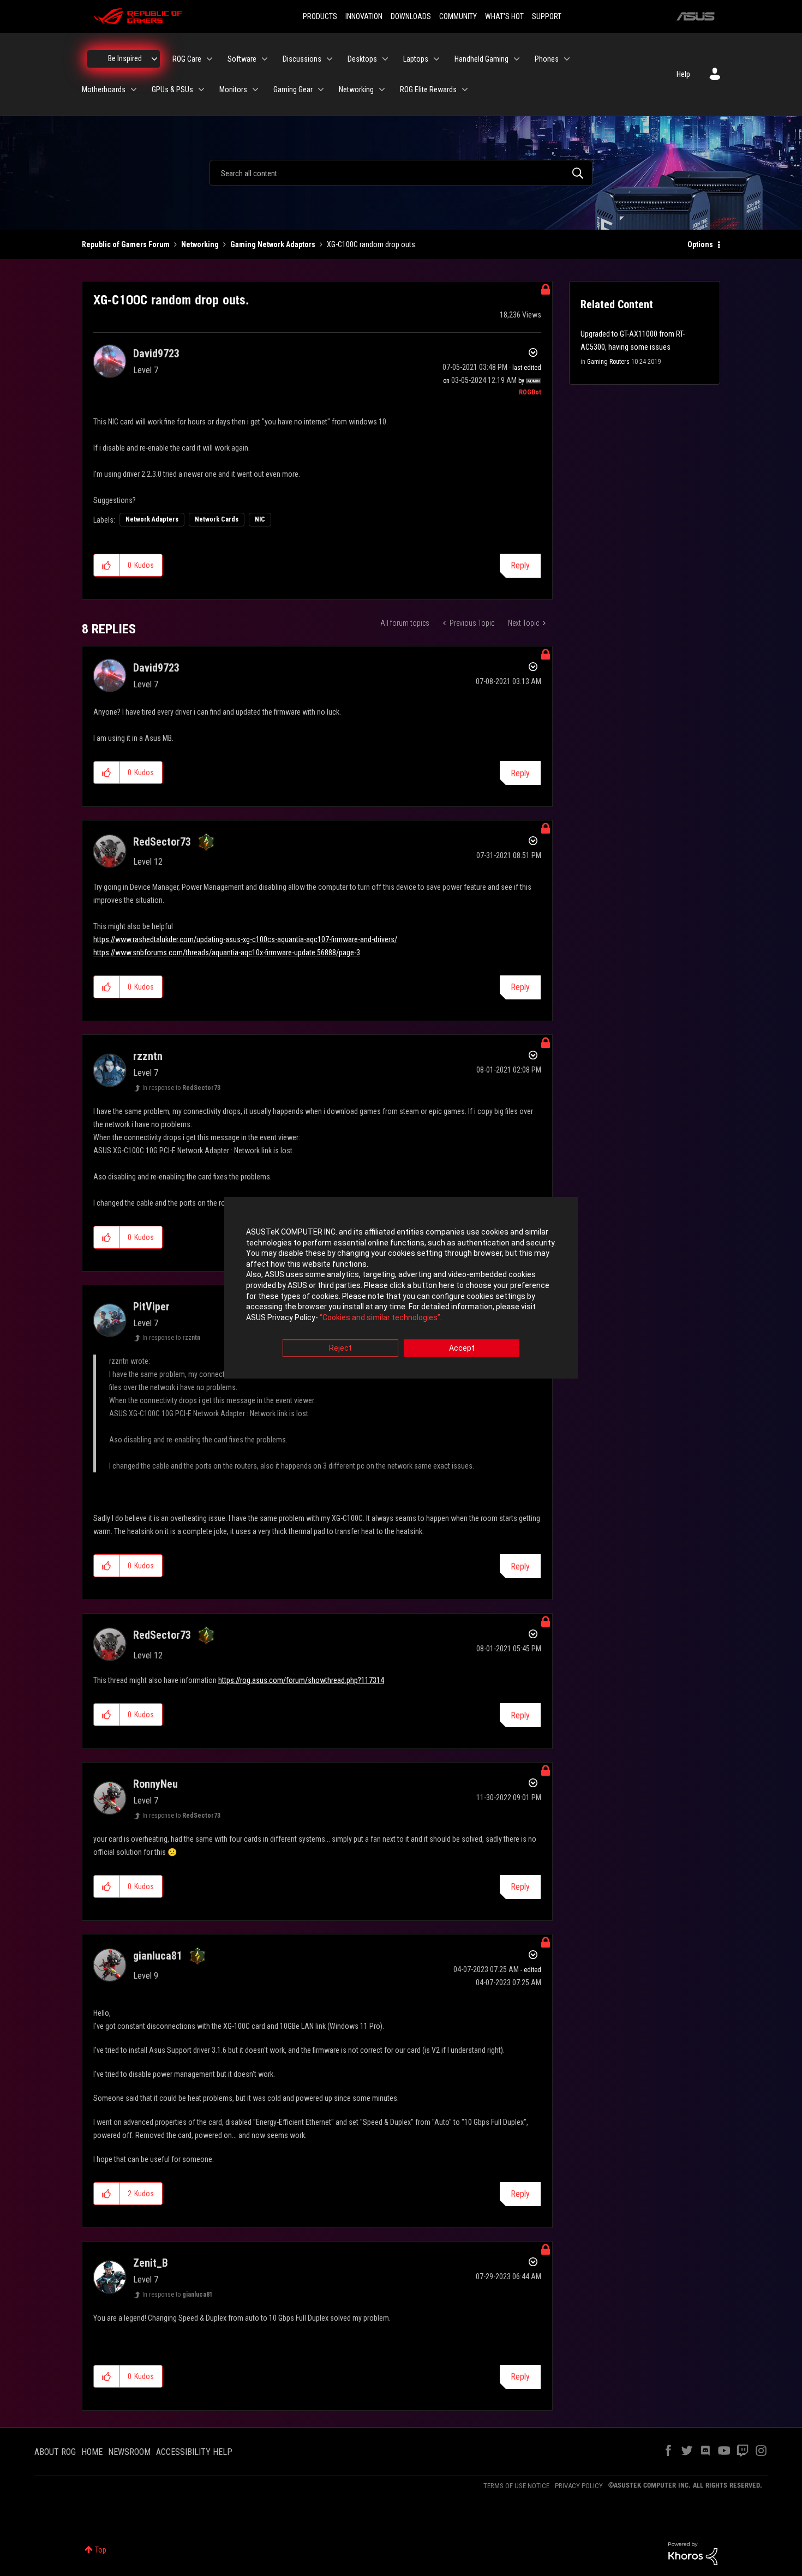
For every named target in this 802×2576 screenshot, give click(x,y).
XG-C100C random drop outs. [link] (372, 244)
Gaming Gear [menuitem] (293, 89)
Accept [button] (462, 1349)
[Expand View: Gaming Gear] (321, 89)
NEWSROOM (129, 2452)
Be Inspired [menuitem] (125, 58)
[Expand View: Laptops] (436, 59)
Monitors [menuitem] (233, 89)
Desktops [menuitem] (362, 59)
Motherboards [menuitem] (104, 89)
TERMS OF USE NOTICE (516, 2486)
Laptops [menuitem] (416, 59)
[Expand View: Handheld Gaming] (517, 59)
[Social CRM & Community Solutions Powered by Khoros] (693, 2553)
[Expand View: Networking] (382, 89)
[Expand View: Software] (265, 59)
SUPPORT (547, 16)
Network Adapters (152, 519)
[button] (107, 565)
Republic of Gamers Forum (126, 244)
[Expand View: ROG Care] (210, 59)
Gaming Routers (608, 362)
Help (683, 74)
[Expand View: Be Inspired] (154, 59)
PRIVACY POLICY (579, 2486)
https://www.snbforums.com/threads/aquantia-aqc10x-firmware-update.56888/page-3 (227, 952)
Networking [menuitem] (356, 89)
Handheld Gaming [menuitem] (481, 59)
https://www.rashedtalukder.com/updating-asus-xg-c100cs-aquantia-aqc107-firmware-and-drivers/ (245, 939)
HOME (92, 2452)
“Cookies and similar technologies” (380, 1317)
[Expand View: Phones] (567, 59)
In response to (181, 1088)
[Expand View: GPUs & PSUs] (201, 89)
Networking (200, 244)
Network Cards (217, 519)
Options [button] (700, 244)
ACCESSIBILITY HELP (194, 2452)
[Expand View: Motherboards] (134, 89)
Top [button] (101, 2550)
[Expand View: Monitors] (255, 89)
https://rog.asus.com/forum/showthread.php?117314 (301, 1680)
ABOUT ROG (55, 2452)
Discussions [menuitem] (302, 59)
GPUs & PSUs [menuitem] (172, 89)
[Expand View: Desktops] (385, 59)
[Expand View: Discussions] (330, 59)
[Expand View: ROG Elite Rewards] (465, 89)
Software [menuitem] (242, 59)
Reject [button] (340, 1349)
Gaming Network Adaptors (273, 244)
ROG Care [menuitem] (187, 59)
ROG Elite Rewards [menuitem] (428, 89)
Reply (520, 565)
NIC (260, 519)
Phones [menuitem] (547, 59)
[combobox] (401, 173)
